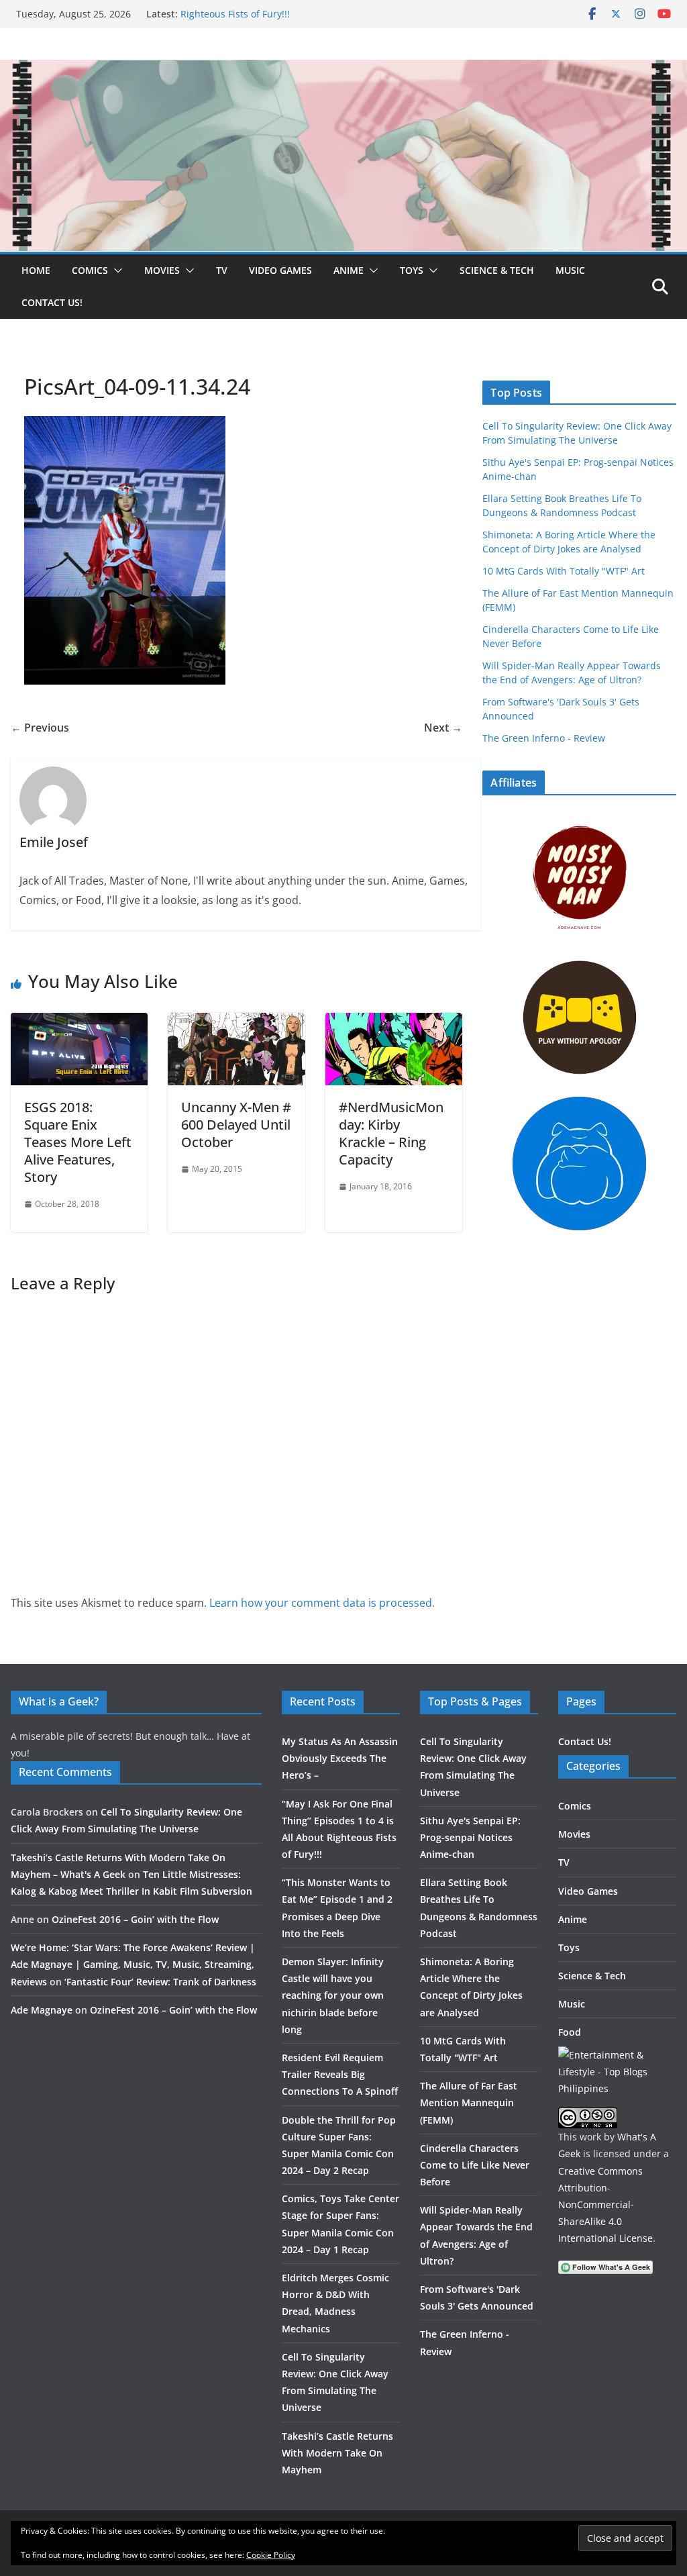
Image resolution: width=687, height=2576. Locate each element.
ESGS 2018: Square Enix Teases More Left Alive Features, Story (78, 1142)
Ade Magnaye (42, 2010)
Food (570, 2032)
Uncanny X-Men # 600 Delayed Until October (236, 1125)
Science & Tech (497, 270)
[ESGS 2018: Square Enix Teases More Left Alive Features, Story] (79, 1022)
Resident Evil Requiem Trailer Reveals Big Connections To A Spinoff (340, 2074)
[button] (115, 270)
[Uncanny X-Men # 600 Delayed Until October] (236, 1022)
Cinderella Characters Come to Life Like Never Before (475, 2165)
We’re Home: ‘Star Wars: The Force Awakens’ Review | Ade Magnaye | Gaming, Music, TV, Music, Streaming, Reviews (133, 1964)
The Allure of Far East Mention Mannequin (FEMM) (469, 2102)
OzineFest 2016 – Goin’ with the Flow (135, 1919)
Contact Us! (52, 302)
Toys (412, 270)
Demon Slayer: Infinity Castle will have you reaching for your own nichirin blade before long (333, 1995)
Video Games (280, 270)
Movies (162, 270)
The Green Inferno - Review (544, 738)
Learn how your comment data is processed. (322, 1603)
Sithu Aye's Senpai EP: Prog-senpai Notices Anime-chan (470, 1837)
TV (222, 270)
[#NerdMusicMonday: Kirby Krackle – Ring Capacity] (394, 1022)
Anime (349, 270)
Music (570, 270)
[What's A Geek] (343, 69)
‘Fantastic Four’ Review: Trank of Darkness (160, 1982)
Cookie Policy (271, 2555)
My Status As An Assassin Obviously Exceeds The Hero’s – (340, 1758)
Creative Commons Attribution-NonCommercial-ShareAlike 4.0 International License (605, 2205)
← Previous (40, 728)
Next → (443, 728)
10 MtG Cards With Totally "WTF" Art (564, 571)
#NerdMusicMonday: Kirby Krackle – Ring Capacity (391, 1133)
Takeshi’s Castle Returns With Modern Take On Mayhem (337, 2453)
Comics (90, 270)
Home (36, 270)
